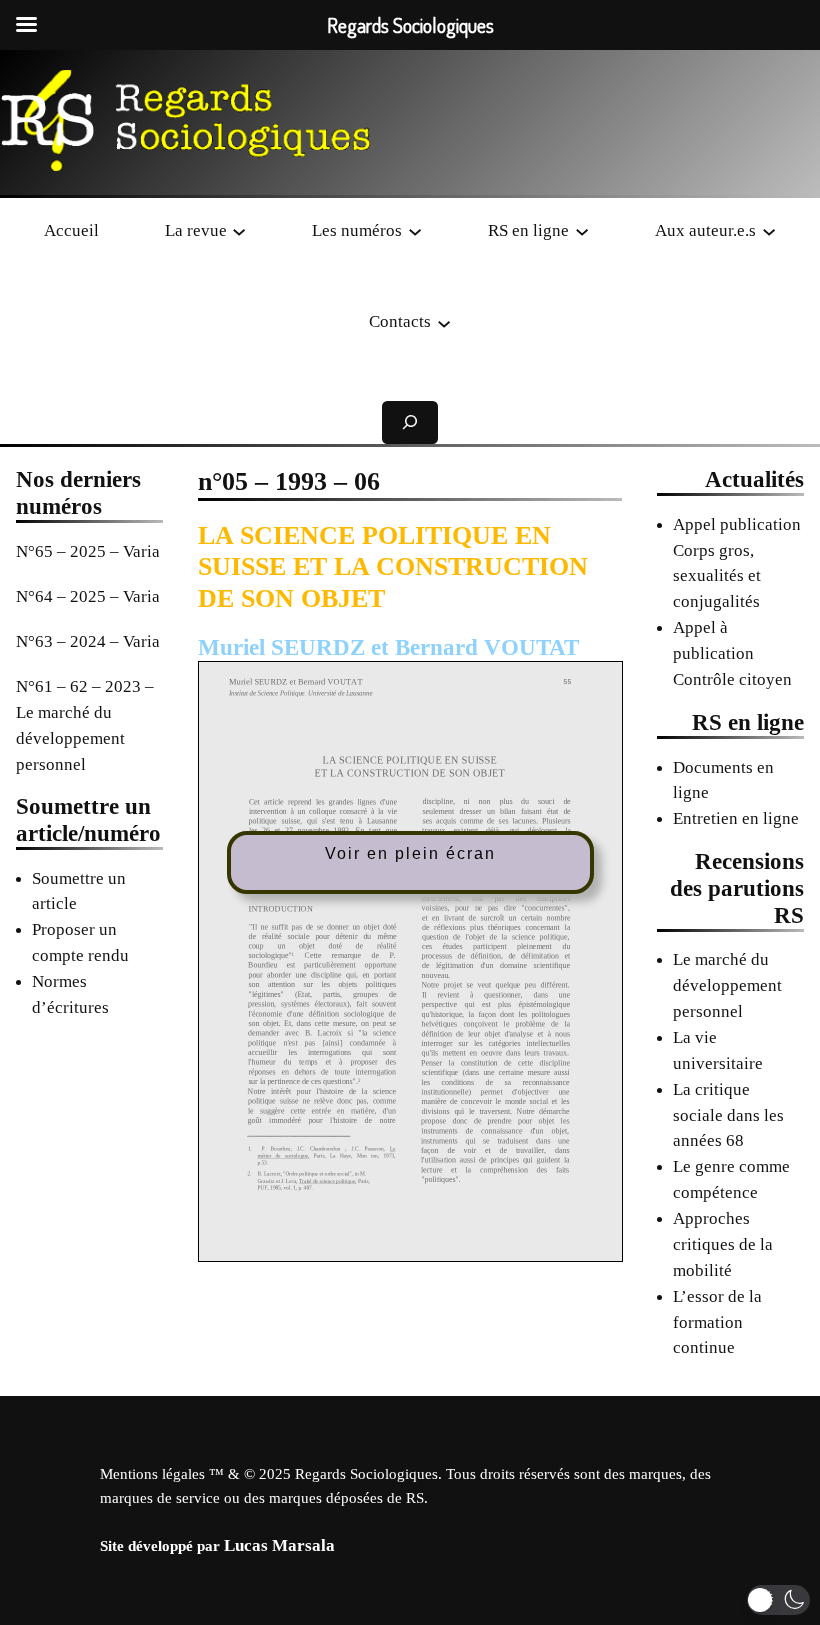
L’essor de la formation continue (717, 1322)
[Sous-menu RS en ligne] (582, 230)
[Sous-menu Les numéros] (415, 230)
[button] (778, 1600)
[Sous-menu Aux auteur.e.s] (769, 230)
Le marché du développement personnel (727, 985)
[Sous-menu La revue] (239, 230)
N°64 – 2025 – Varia (88, 596)
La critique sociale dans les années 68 (728, 1115)
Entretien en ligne (736, 818)
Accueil (71, 230)
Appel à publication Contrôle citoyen (732, 653)
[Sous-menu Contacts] (444, 322)
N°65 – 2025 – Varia (88, 551)
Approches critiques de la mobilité (723, 1244)
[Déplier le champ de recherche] (410, 422)
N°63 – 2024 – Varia (88, 641)
